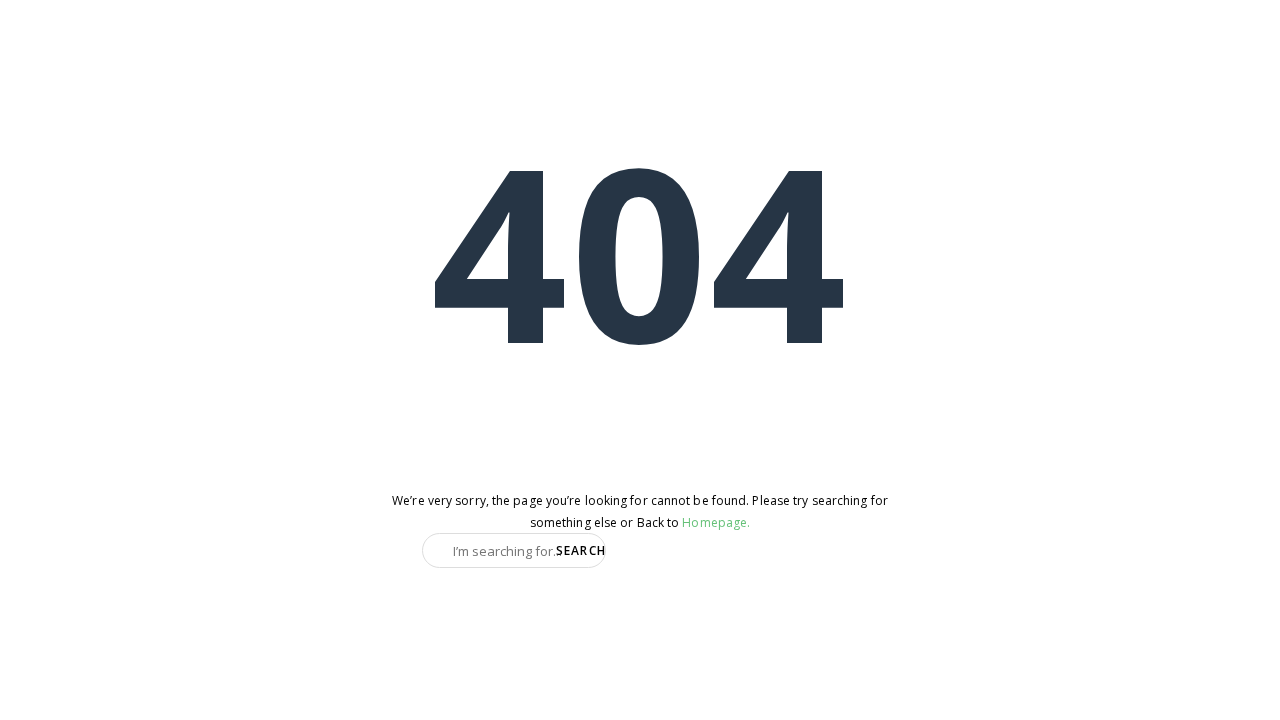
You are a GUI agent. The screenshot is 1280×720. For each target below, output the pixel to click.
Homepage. (716, 522)
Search (579, 550)
